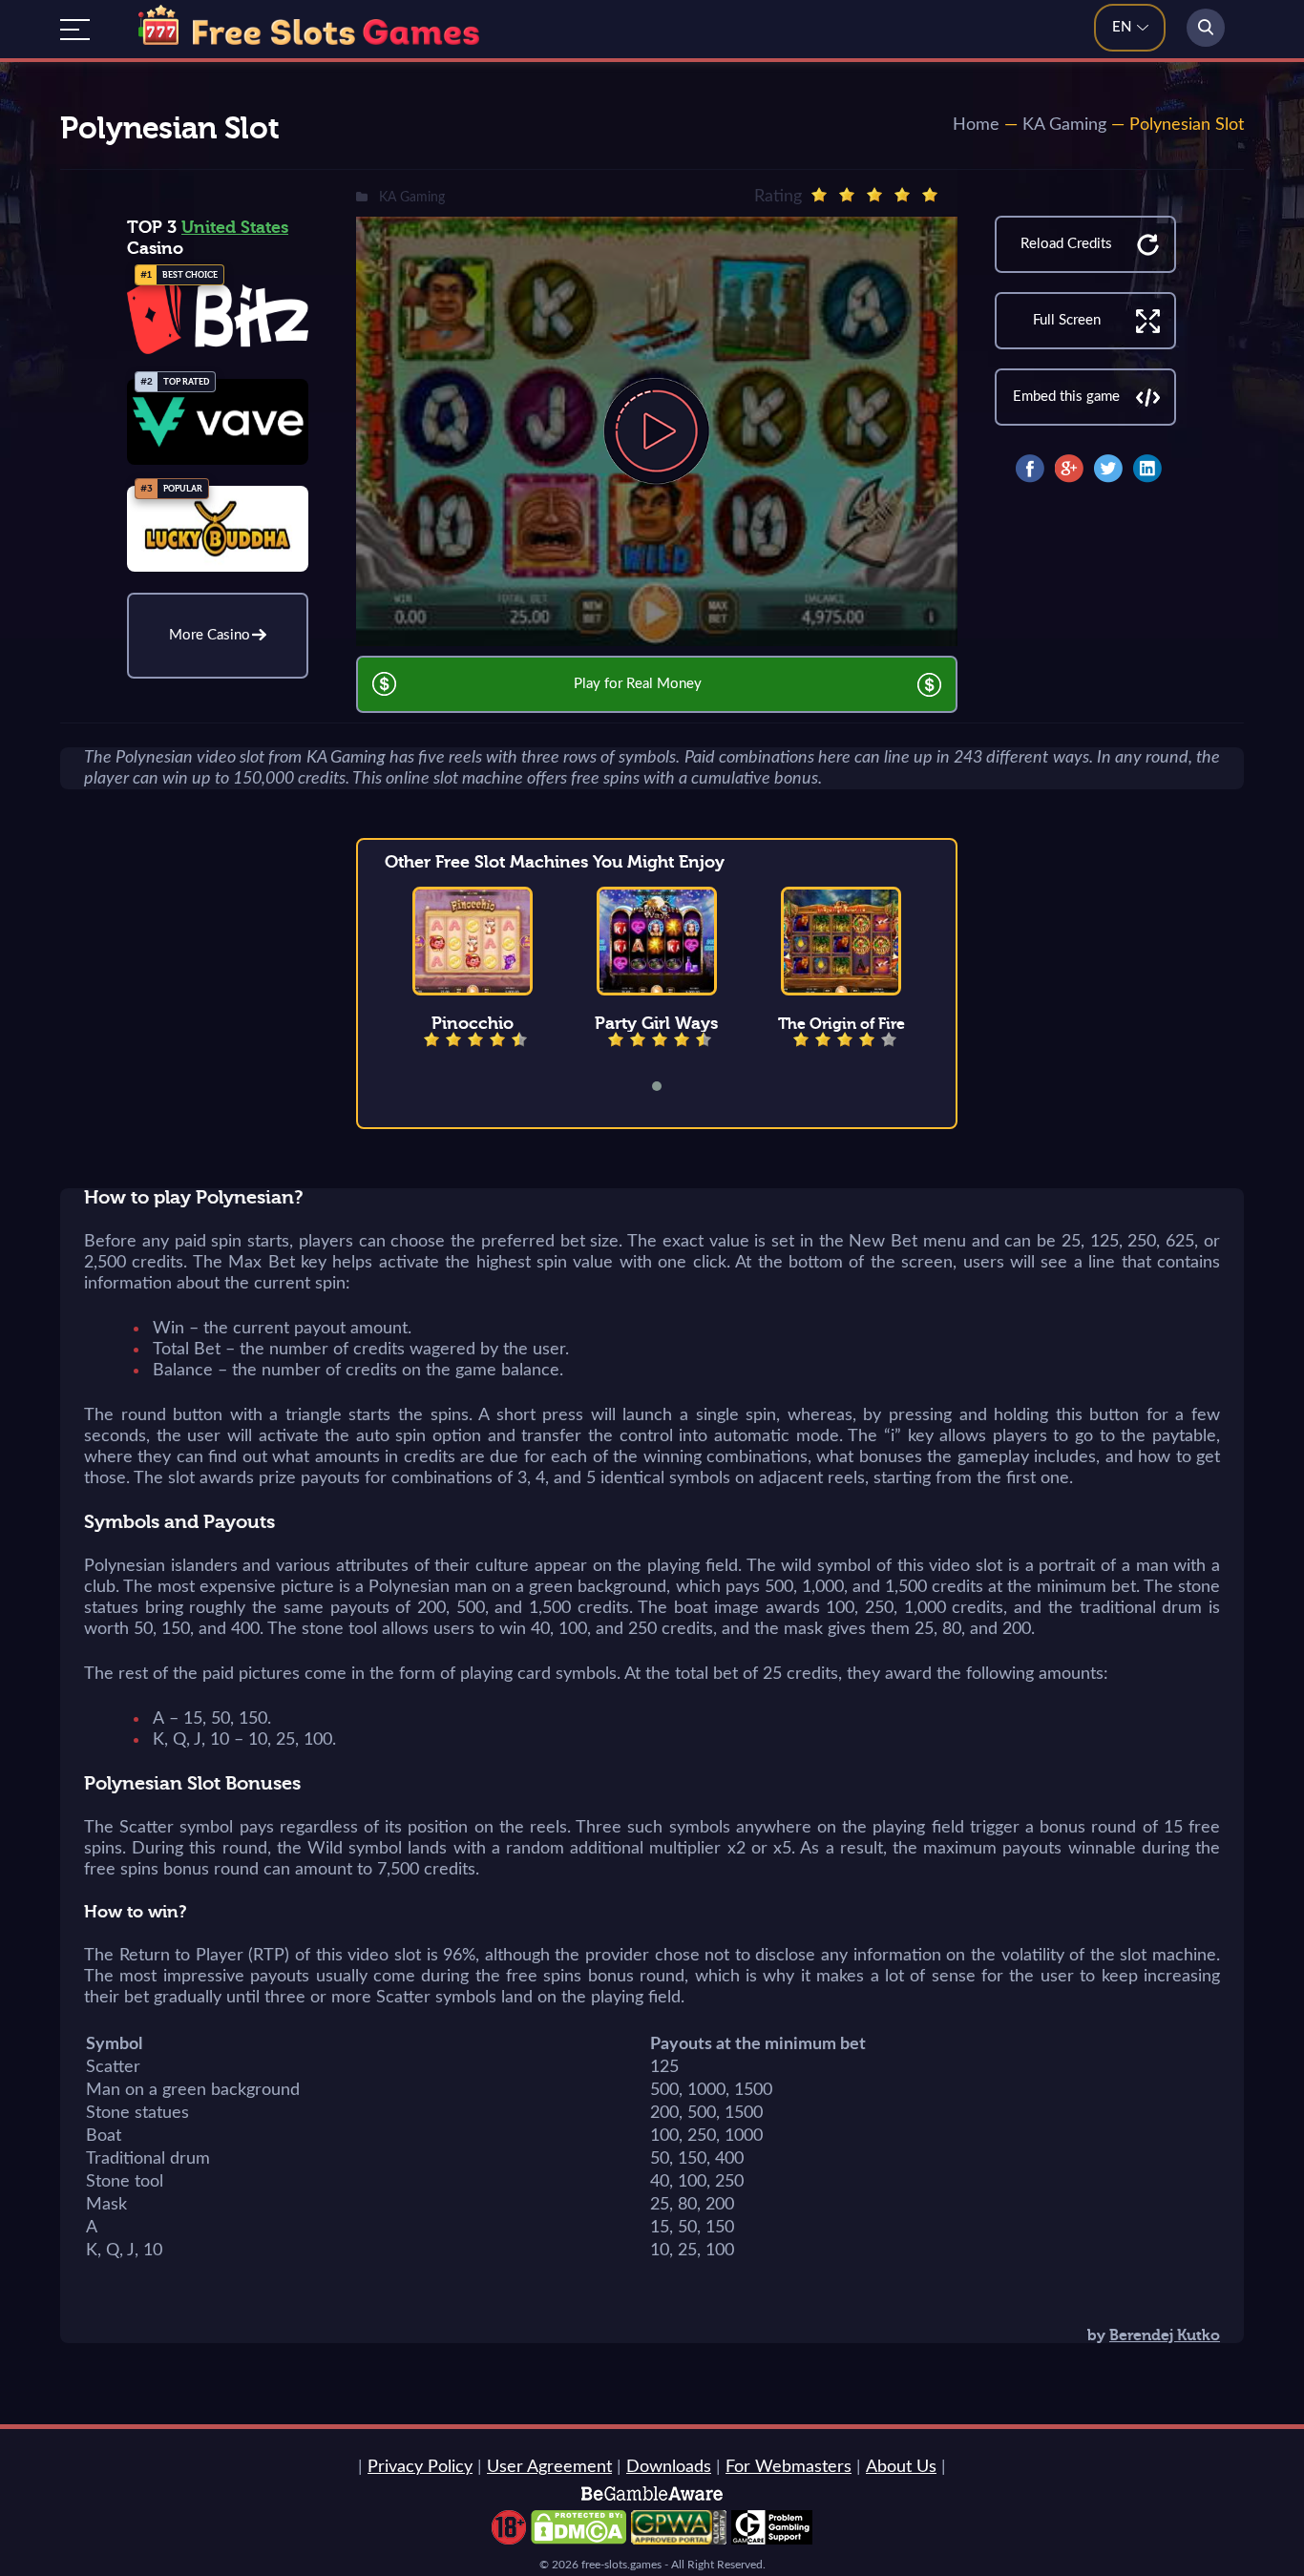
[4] (902, 195)
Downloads (669, 2467)
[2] (847, 195)
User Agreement (549, 2467)
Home (976, 125)
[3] (874, 195)
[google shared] (1069, 469)
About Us (901, 2467)
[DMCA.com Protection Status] (578, 2540)
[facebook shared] (1030, 469)
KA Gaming (1064, 125)
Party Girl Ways (656, 1023)
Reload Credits (1066, 244)
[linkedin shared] (1147, 469)
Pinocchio (473, 1023)
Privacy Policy (420, 2467)
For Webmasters (789, 2467)
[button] (669, 1086)
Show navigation (75, 30)
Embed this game (1066, 397)
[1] (819, 195)
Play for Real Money (638, 684)
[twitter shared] (1108, 469)
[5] (930, 195)
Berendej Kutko (1165, 2335)
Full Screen (1067, 320)
